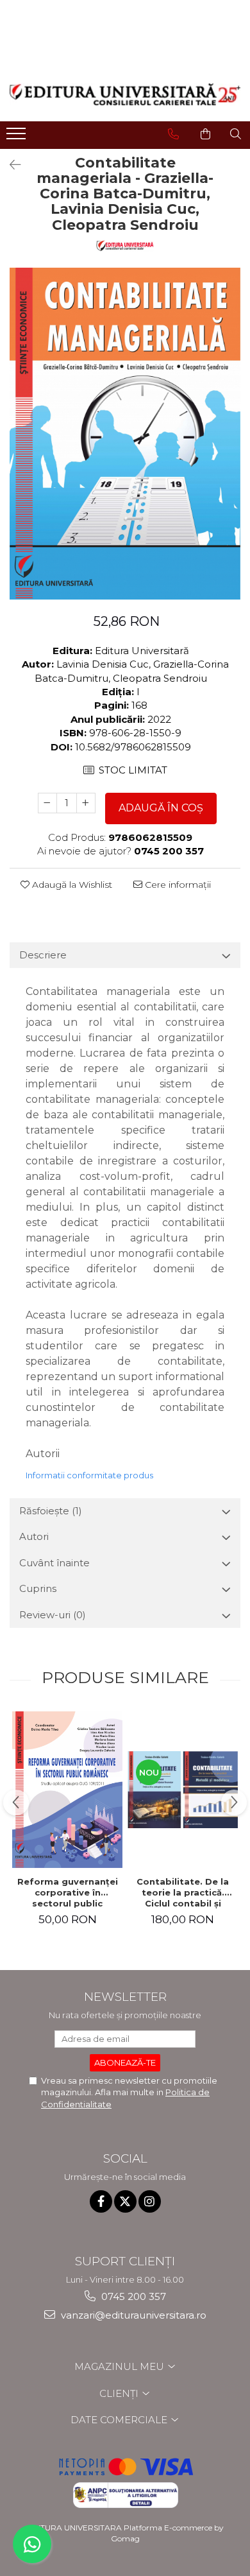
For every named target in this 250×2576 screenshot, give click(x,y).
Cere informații (177, 885)
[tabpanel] (125, 434)
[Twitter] (125, 2201)
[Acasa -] (125, 94)
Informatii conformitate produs (89, 1475)
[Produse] (18, 137)
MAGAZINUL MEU (121, 2366)
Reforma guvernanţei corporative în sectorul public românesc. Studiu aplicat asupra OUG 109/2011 (68, 1892)
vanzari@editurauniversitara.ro (132, 2315)
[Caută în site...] (236, 134)
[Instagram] (150, 2201)
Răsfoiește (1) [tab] (51, 1511)
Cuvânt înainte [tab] (54, 1563)
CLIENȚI (120, 2393)
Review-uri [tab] (53, 1615)
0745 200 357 (132, 2296)
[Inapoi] (10, 165)
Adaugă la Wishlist (71, 885)
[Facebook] (101, 2201)
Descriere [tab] (43, 955)
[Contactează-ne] (173, 134)
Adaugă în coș (161, 808)
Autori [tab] (34, 1536)
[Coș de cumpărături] (205, 134)
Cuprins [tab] (38, 1588)
